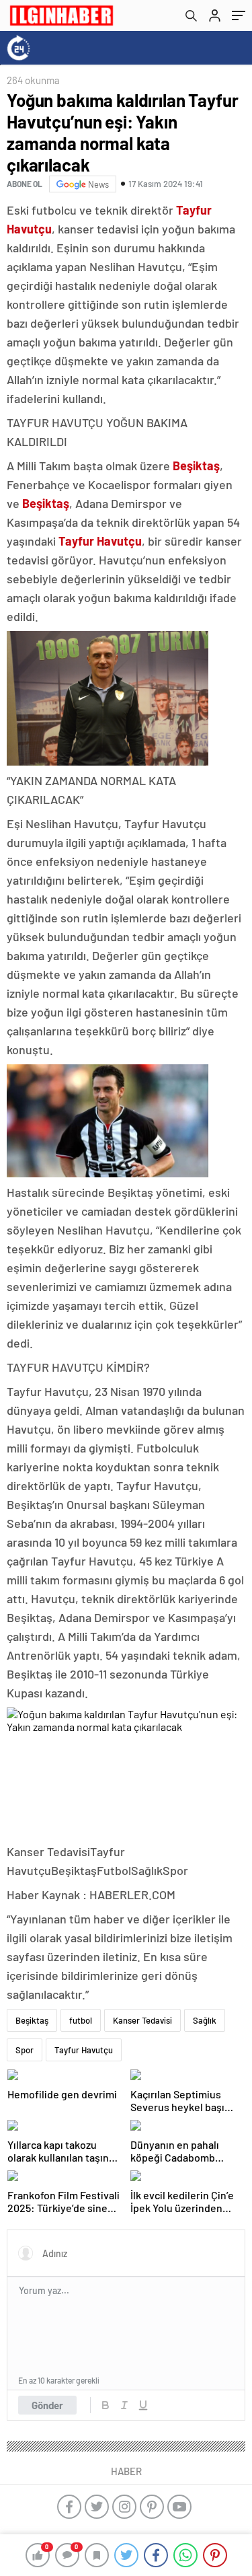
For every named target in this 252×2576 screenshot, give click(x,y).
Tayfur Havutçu (84, 2050)
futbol (81, 2020)
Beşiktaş (32, 2020)
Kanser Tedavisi (142, 2020)
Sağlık (205, 2020)
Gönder (47, 2405)
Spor (25, 2050)
